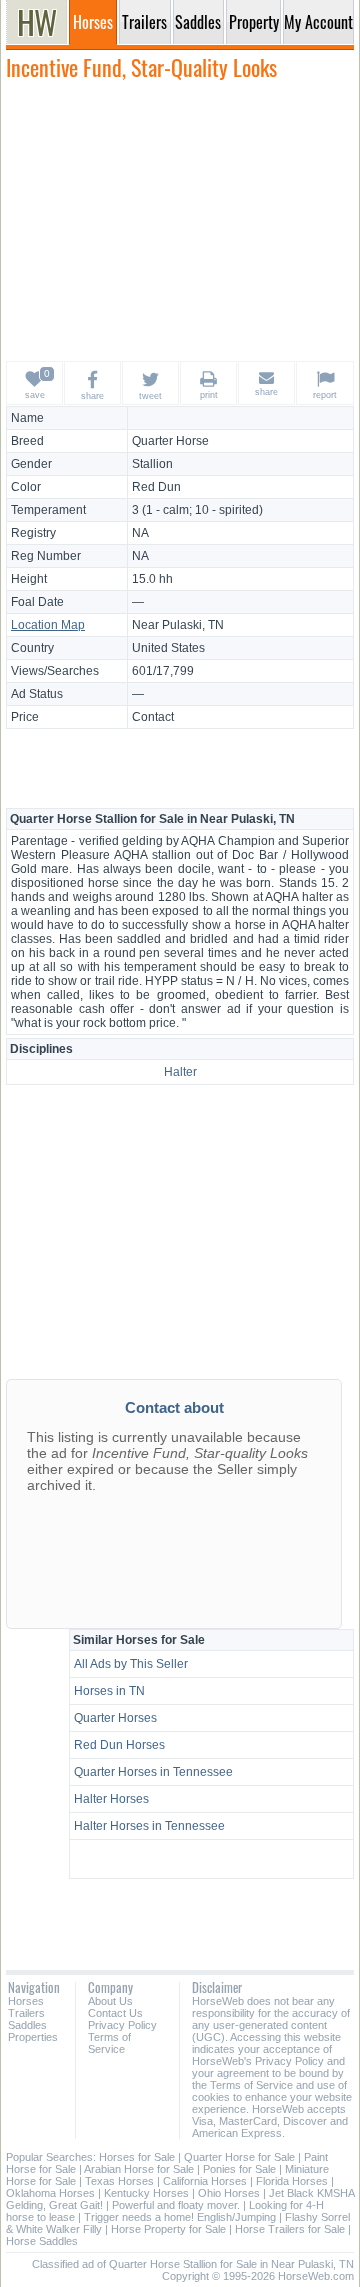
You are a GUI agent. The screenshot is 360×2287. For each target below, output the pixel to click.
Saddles (27, 2025)
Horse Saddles (42, 2241)
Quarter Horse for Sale (239, 2157)
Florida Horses (292, 2181)
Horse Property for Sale (168, 2229)
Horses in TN (109, 1691)
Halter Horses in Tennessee (149, 1826)
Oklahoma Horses (50, 2193)
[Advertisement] (180, 220)
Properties (33, 2037)
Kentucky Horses (146, 2193)
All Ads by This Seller (131, 1664)
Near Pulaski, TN (178, 625)
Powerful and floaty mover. (176, 2205)
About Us (110, 2001)
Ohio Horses (229, 2193)
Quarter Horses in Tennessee (153, 1772)
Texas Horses (119, 2181)
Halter (180, 1072)
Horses (26, 2001)
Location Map (48, 625)
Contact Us (115, 2013)
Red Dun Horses (119, 1745)
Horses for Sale (137, 2157)
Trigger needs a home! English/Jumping (180, 2217)
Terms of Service (109, 2043)
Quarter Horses (115, 1718)
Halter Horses (111, 1799)
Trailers (26, 2013)
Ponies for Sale (239, 2169)
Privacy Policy (122, 2025)
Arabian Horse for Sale (139, 2169)
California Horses (205, 2181)
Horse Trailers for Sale (290, 2229)
